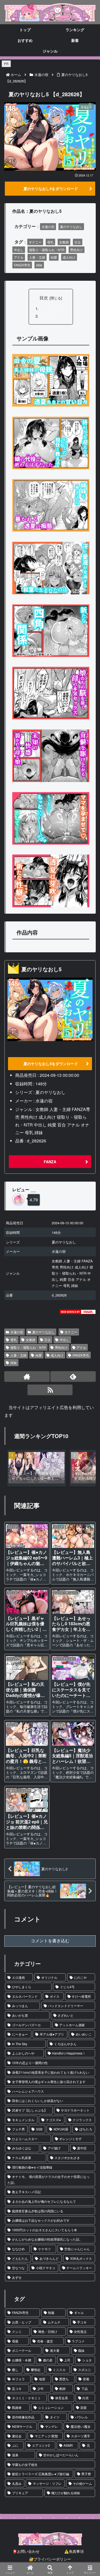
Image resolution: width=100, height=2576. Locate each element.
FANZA (50, 1162)
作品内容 (47, 316)
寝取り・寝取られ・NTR (47, 250)
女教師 (64, 242)
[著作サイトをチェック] (27, 1377)
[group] (37, 1468)
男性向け (77, 250)
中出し (19, 250)
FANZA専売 (22, 265)
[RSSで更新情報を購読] (50, 1390)
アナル (19, 257)
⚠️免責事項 (74, 2551)
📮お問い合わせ (26, 2551)
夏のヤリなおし (71, 226)
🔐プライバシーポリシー (50, 2559)
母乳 (50, 242)
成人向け (69, 257)
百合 (78, 242)
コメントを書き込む (50, 1941)
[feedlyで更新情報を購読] (73, 1377)
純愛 (54, 257)
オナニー (35, 242)
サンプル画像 (51, 308)
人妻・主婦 (37, 257)
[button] (86, 1466)
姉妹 (39, 265)
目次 (44, 298)
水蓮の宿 (48, 226)
